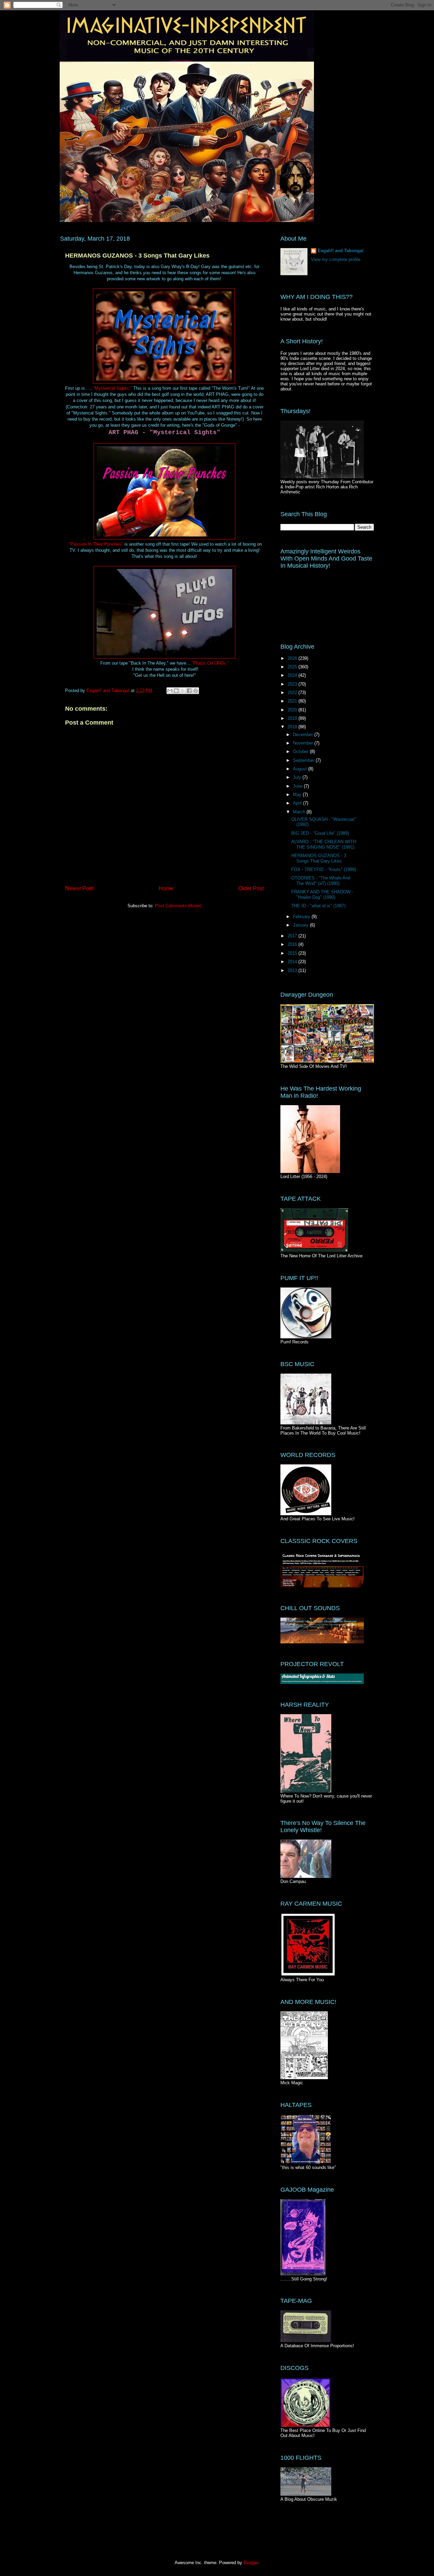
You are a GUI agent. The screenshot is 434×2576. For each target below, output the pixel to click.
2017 (293, 936)
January (301, 925)
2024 (293, 675)
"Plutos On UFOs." (210, 663)
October (301, 752)
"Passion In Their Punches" (96, 544)
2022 (293, 693)
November (304, 743)
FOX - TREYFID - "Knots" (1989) (324, 869)
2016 (293, 944)
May (298, 795)
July (298, 777)
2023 (293, 684)
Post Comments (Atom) (178, 906)
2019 (293, 718)
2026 (293, 658)
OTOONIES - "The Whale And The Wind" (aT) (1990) (321, 881)
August (301, 769)
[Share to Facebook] (189, 691)
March (300, 812)
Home (166, 888)
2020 (293, 710)
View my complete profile (336, 259)
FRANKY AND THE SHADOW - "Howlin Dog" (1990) (322, 895)
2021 (293, 701)
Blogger (251, 2563)
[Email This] (170, 691)
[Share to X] (183, 691)
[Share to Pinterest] (196, 691)
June (298, 786)
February (302, 917)
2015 (293, 953)
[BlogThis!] (176, 691)
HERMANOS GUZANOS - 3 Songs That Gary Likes (319, 858)
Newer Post (79, 888)
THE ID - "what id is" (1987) (318, 906)
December (304, 735)
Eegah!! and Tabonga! (341, 251)
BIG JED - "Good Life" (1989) (320, 833)
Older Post (251, 888)
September (304, 760)
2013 (293, 970)
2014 (293, 962)
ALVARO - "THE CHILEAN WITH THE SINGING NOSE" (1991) (324, 844)
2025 (293, 667)
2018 (293, 727)
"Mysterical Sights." (112, 388)
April (298, 803)
